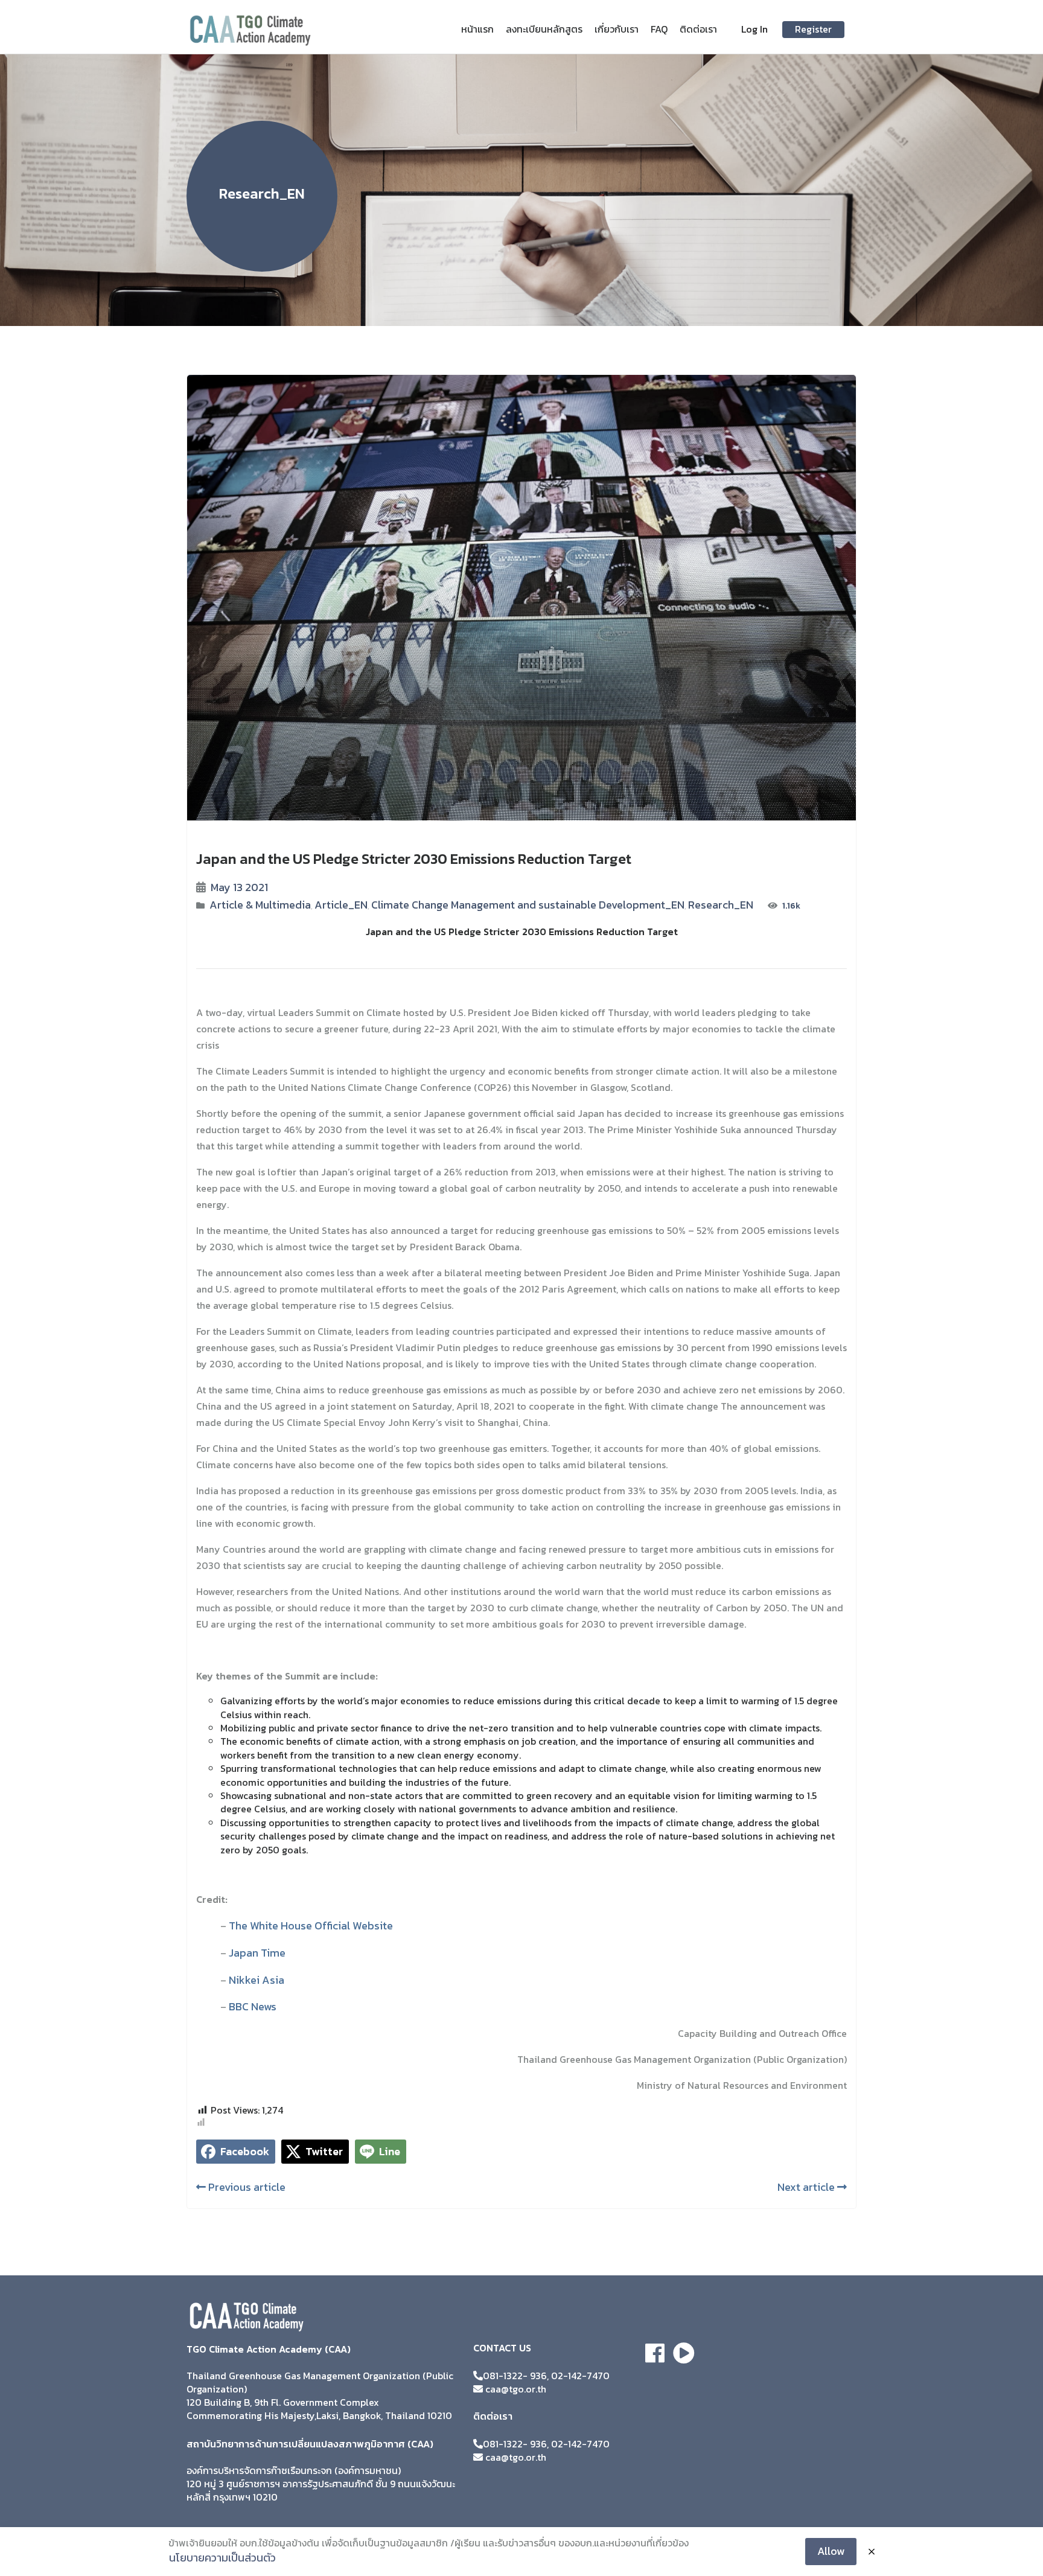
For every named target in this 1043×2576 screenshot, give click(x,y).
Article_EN (341, 905)
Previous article (246, 2187)
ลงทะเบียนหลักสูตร (544, 29)
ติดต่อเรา (698, 29)
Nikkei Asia (257, 1980)
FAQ (659, 29)
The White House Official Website (311, 1926)
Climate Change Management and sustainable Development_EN (528, 905)
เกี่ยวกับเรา (617, 29)
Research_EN (721, 905)
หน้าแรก (477, 29)
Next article (807, 2187)
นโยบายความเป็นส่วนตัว (222, 2558)
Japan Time (257, 1953)
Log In (754, 29)
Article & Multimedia (260, 905)
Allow (831, 2551)
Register (813, 29)
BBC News (253, 2006)
